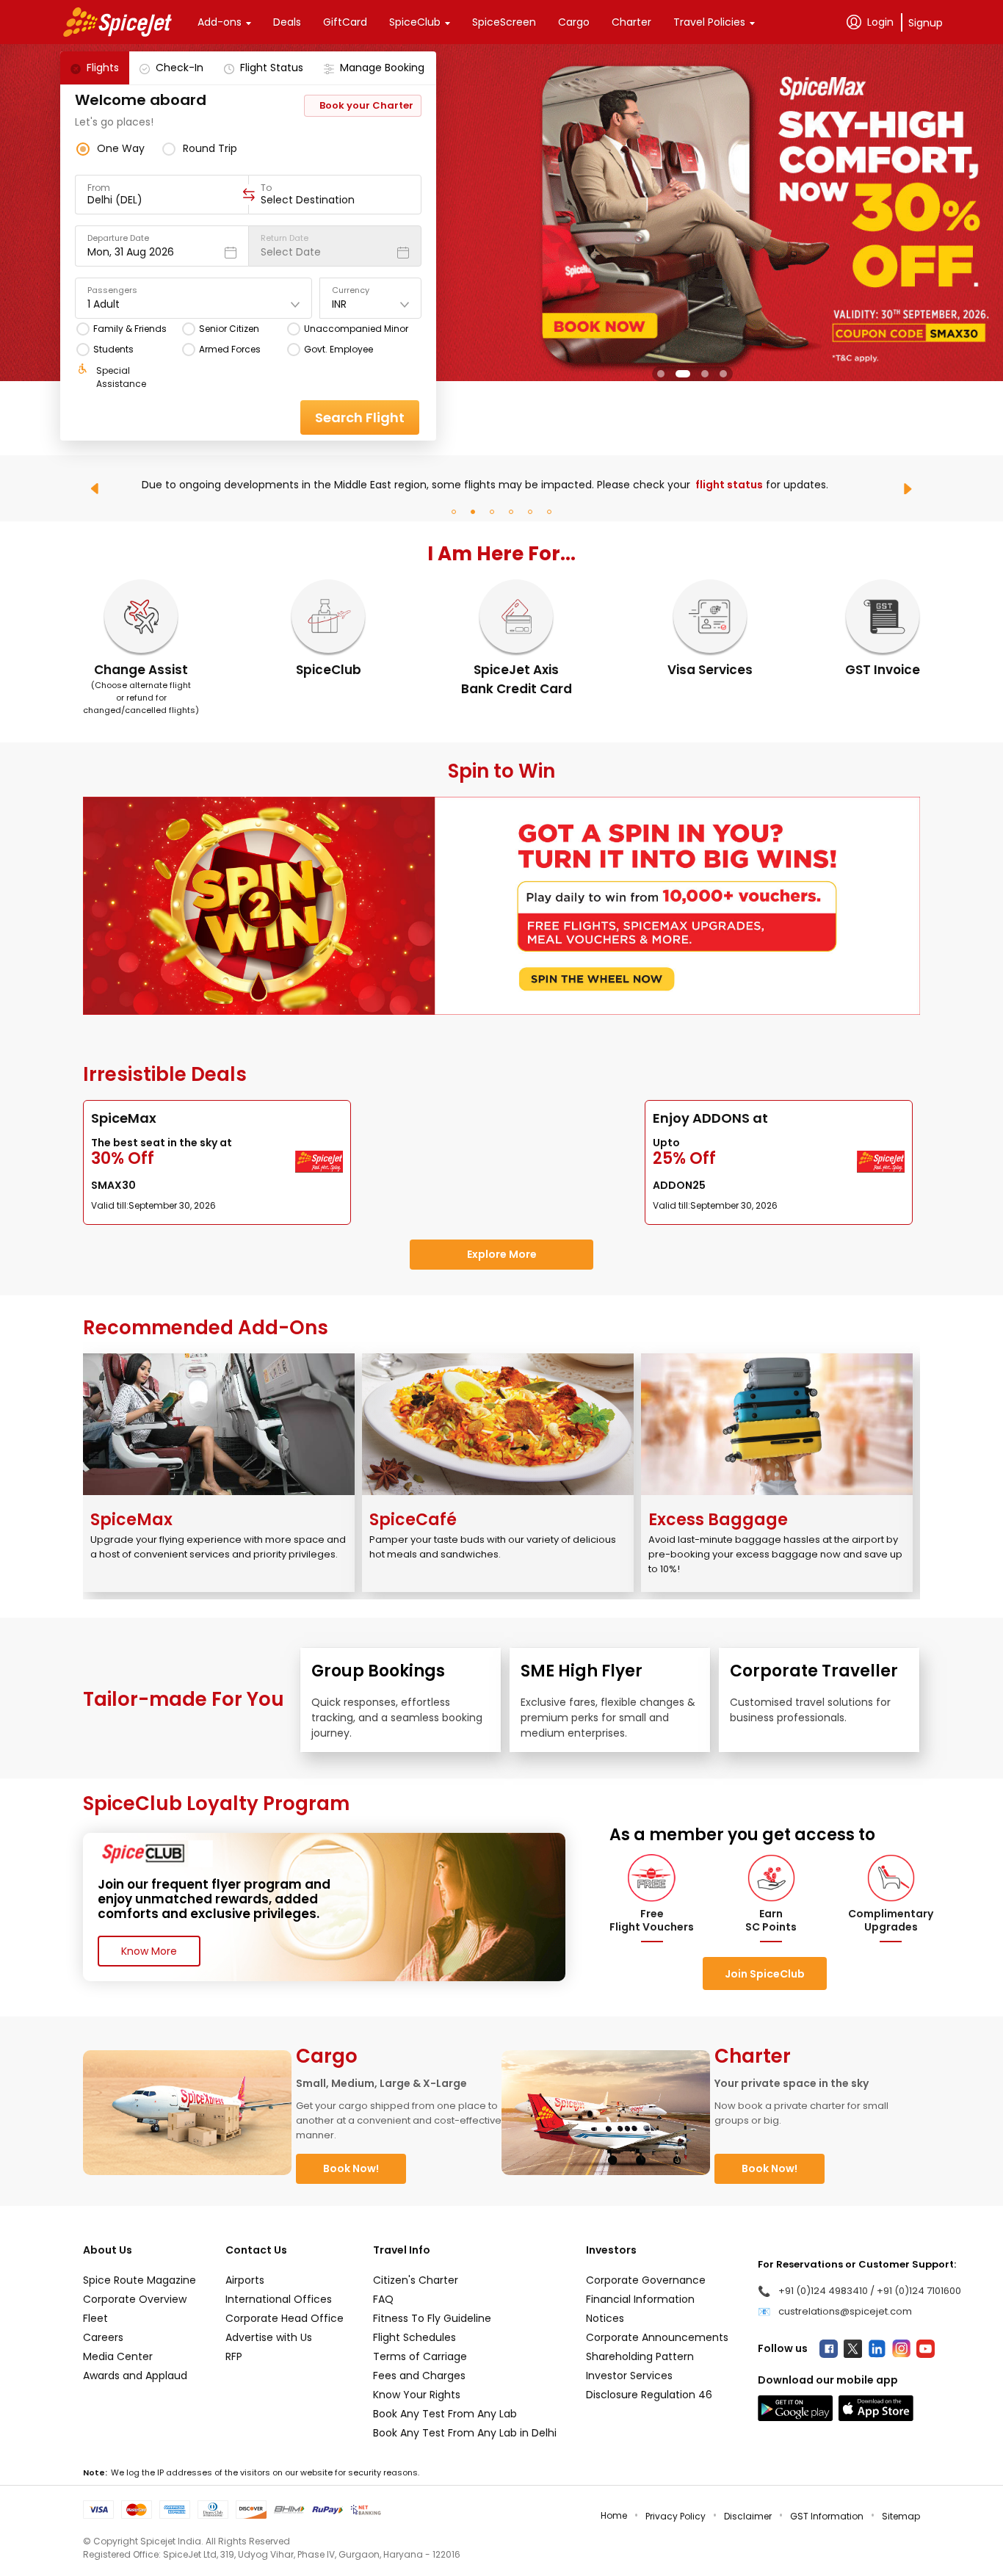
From (99, 188)
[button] (661, 374)
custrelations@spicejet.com (845, 2311)
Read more (233, 491)
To (266, 188)
